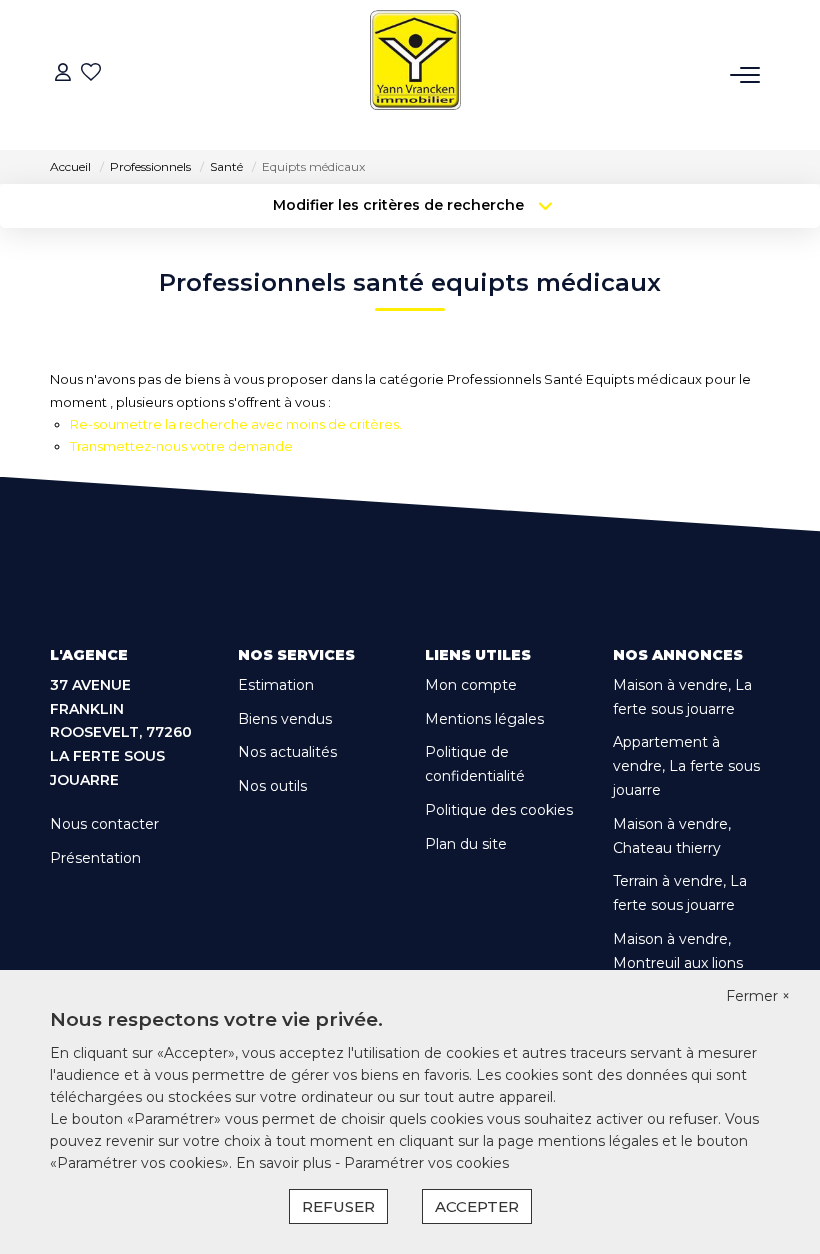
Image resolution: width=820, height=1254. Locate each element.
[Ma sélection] (91, 74)
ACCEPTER (477, 1206)
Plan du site (466, 844)
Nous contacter (104, 824)
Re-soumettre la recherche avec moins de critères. (236, 424)
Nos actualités (287, 752)
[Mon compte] (63, 74)
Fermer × (758, 996)
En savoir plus (285, 1163)
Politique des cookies (499, 810)
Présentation (95, 858)
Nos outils (272, 786)
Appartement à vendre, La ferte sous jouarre (686, 766)
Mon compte (471, 685)
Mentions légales (484, 719)
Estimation (276, 685)
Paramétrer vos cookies (426, 1163)
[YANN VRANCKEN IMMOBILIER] (415, 75)
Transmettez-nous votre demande (181, 446)
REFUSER (338, 1206)
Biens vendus (285, 719)
